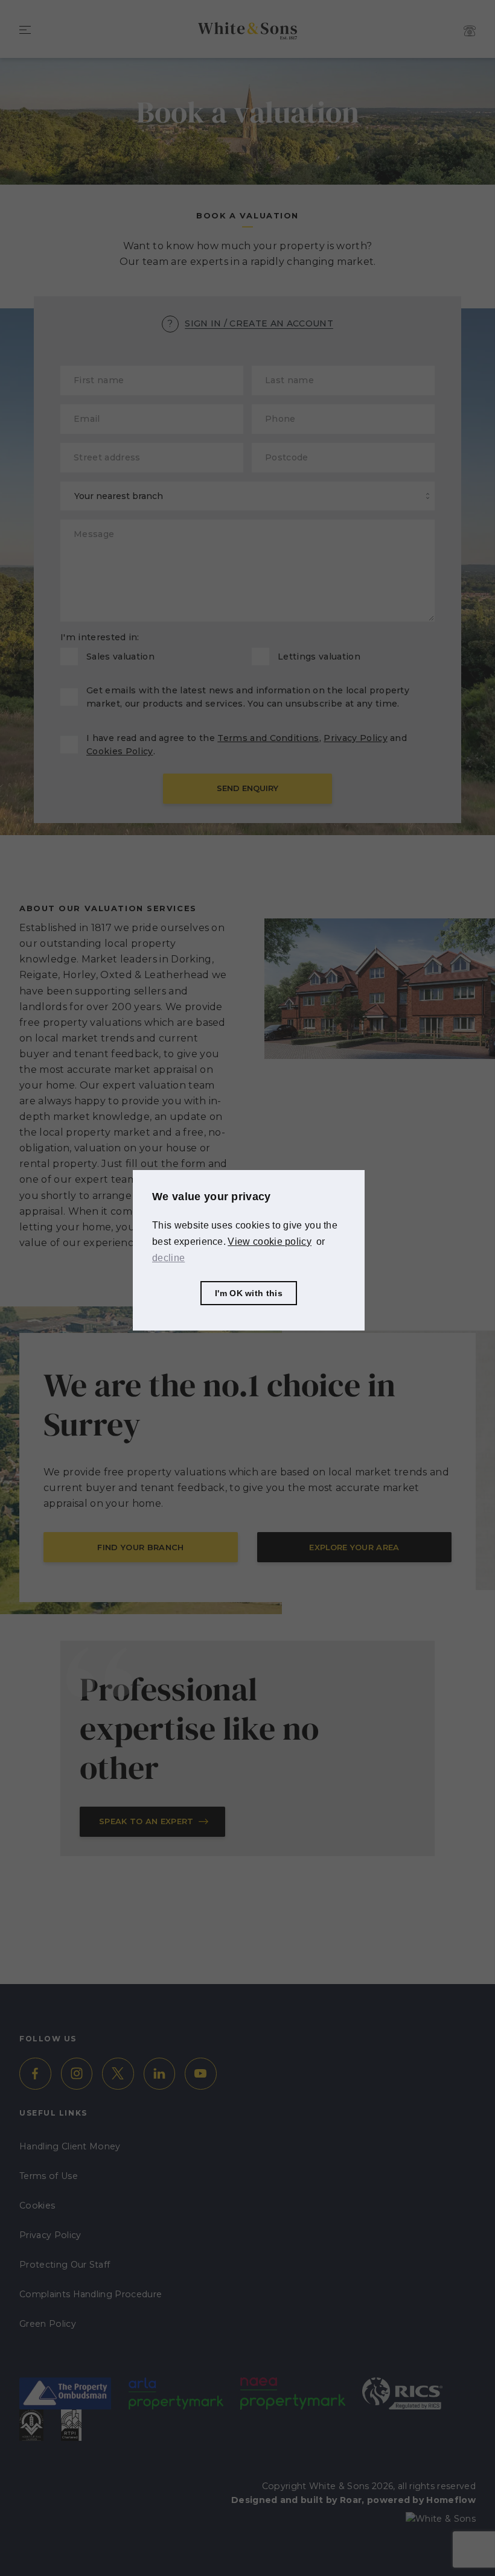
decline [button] (168, 1258)
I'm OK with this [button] (249, 1293)
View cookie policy (270, 1242)
